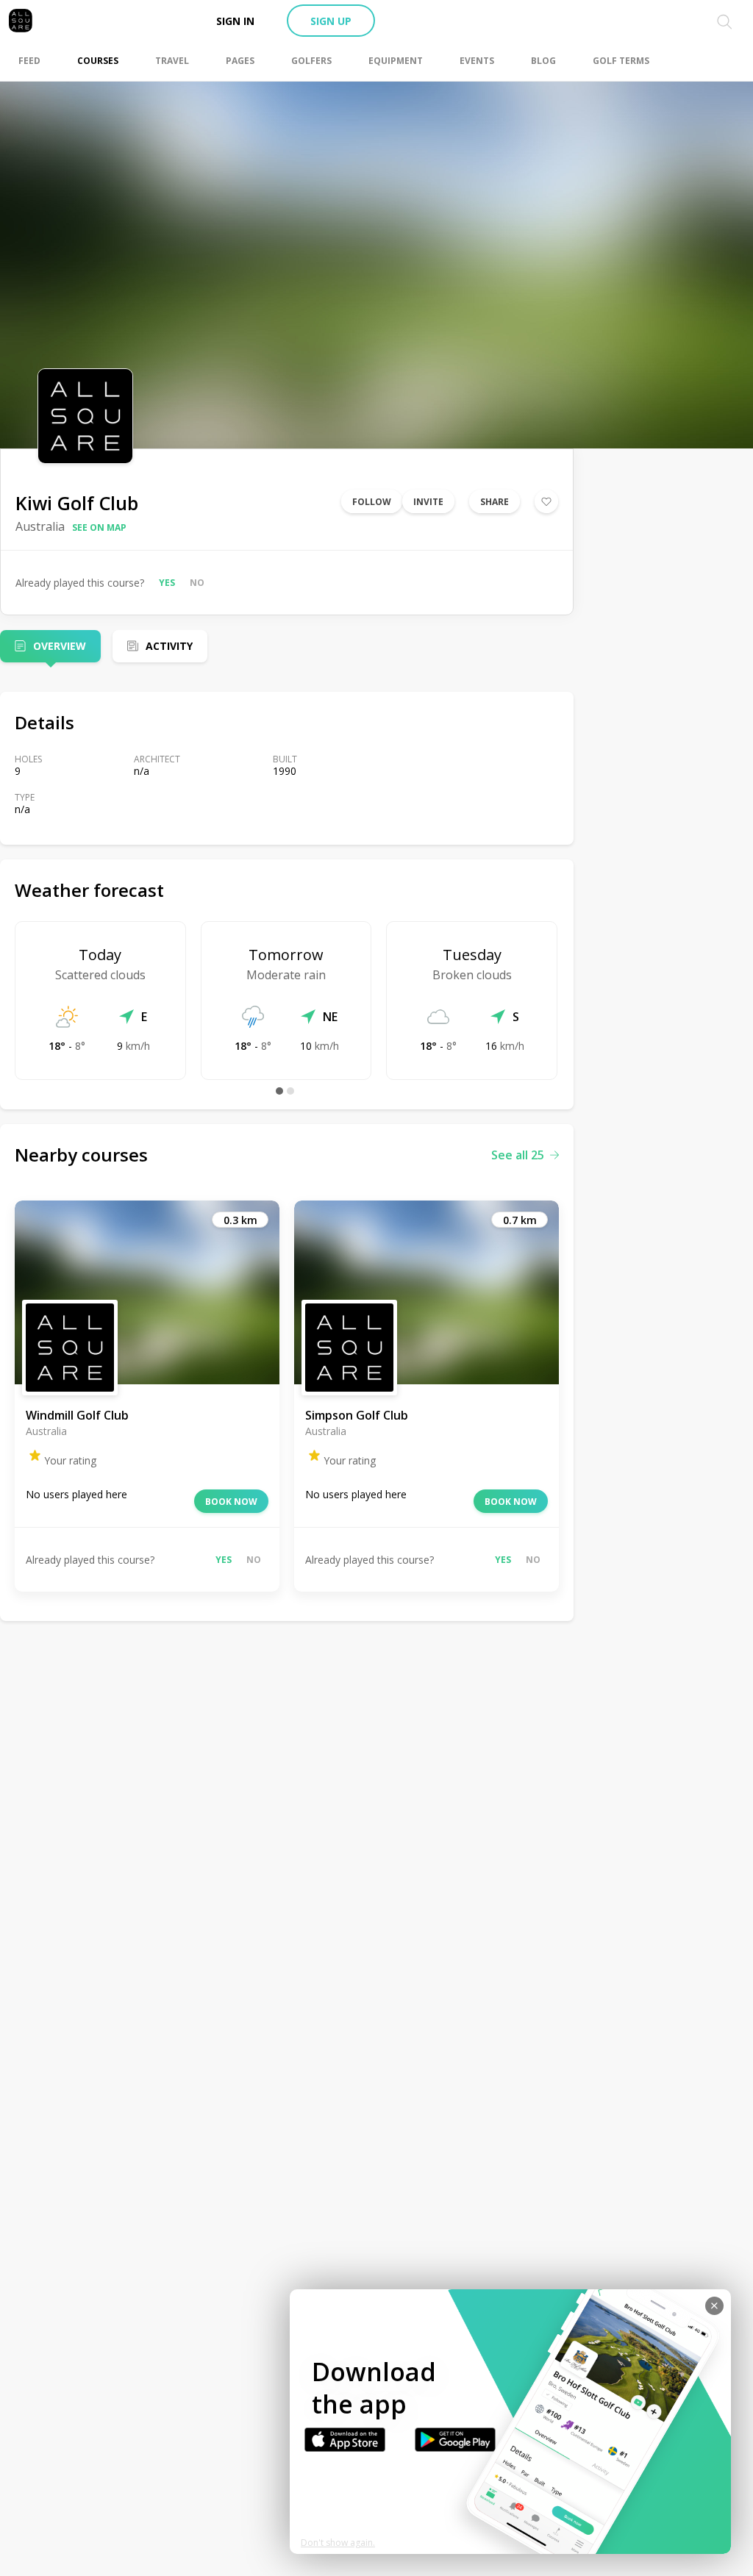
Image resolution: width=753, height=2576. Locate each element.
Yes (167, 583)
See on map (99, 527)
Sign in (235, 21)
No (197, 583)
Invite (428, 502)
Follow (372, 502)
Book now (231, 1502)
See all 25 (518, 1155)
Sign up (331, 21)
